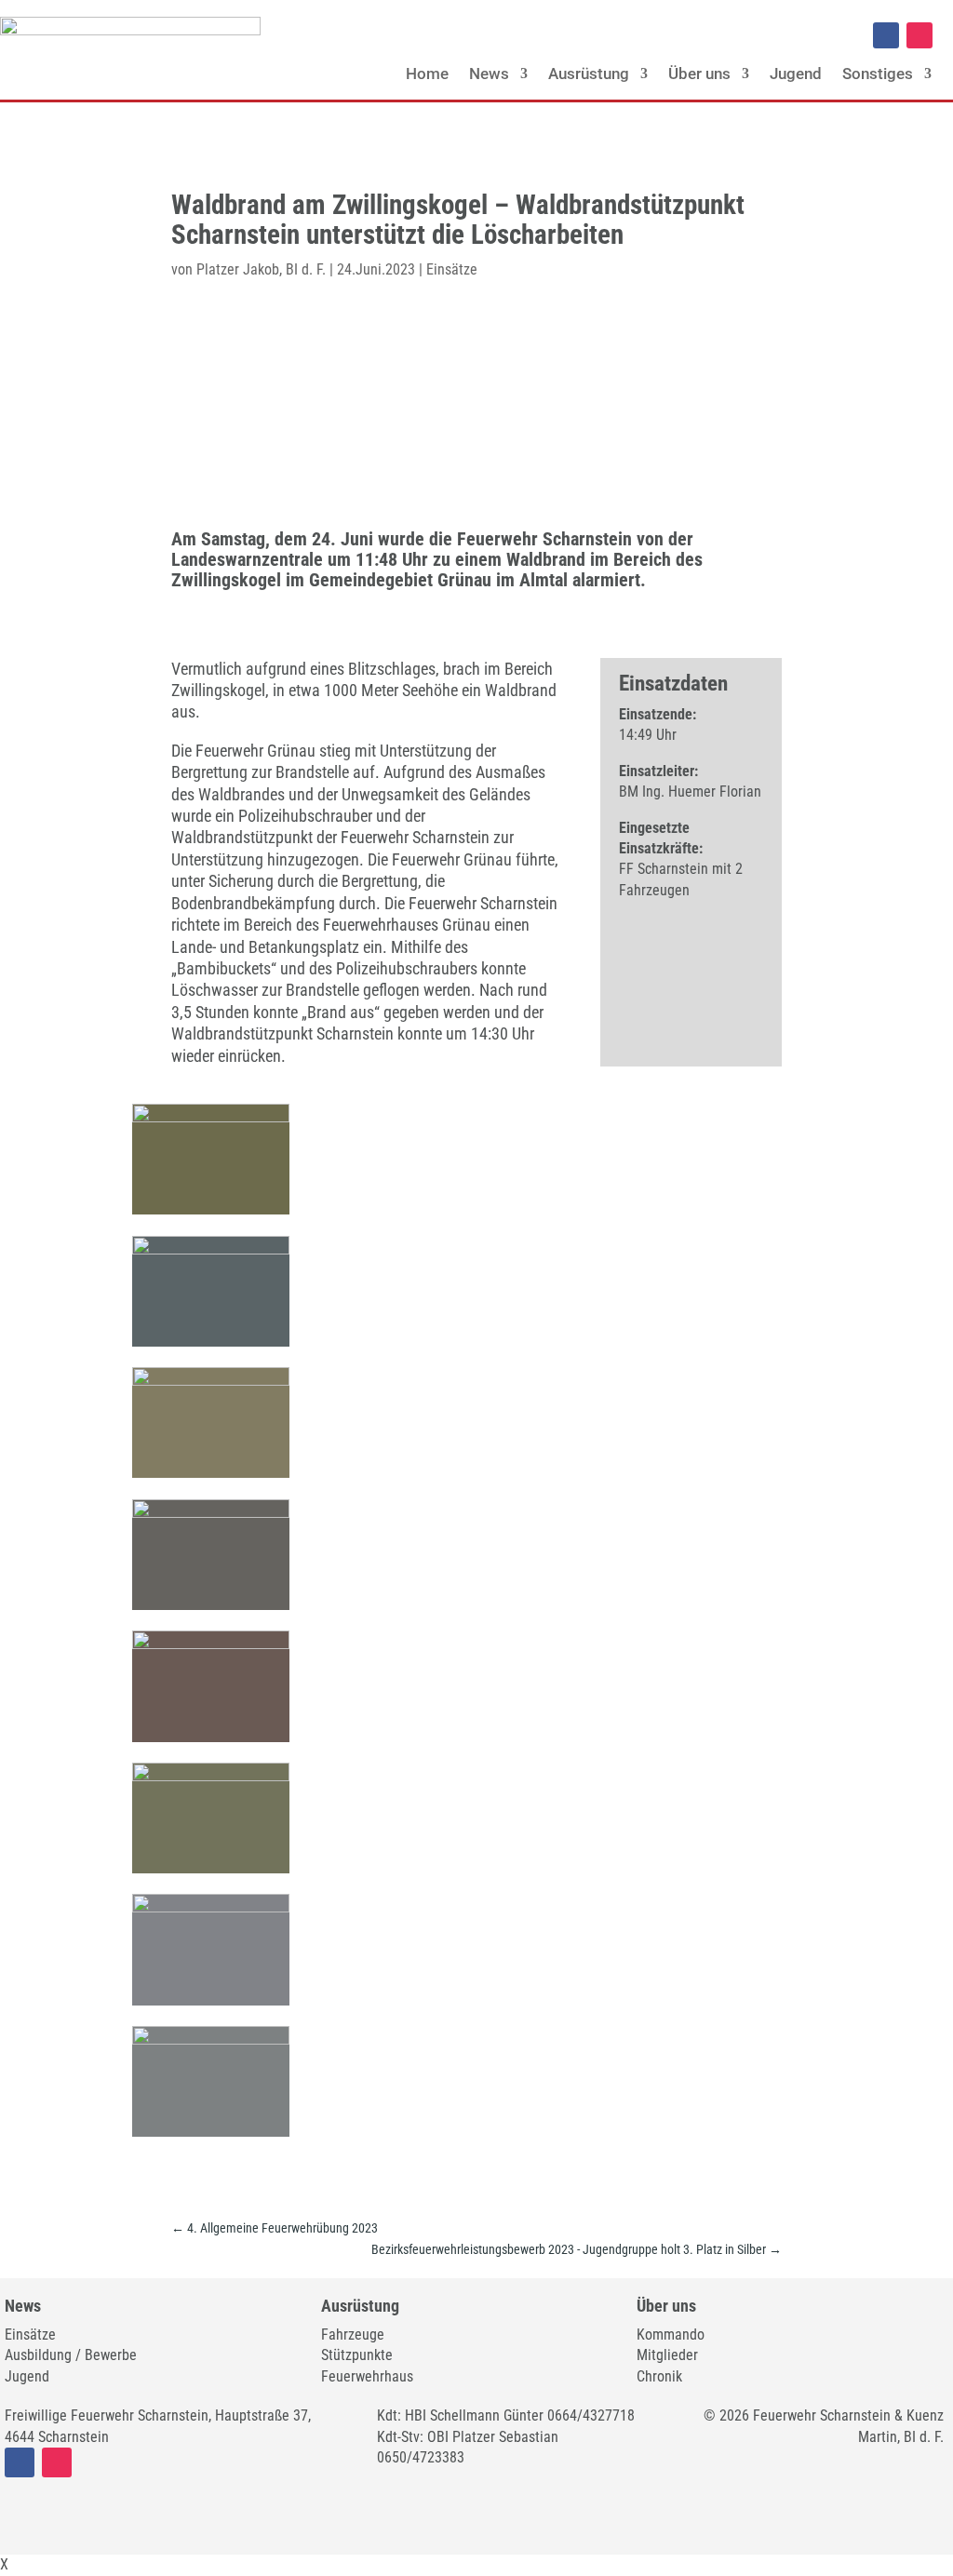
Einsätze (452, 269)
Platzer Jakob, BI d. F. (261, 269)
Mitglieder (667, 2355)
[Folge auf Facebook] (886, 35)
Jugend (796, 74)
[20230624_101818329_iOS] (210, 1644)
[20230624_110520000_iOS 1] (210, 1249)
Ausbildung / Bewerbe (71, 2355)
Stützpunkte (357, 2355)
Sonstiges (878, 74)
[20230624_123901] (210, 1776)
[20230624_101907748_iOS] (210, 1513)
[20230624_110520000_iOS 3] (210, 1381)
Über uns (699, 74)
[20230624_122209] (210, 1907)
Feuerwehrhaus (367, 2376)
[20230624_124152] (210, 2039)
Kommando (671, 2334)
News (489, 74)
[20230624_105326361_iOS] (210, 1117)
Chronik (659, 2376)
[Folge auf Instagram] (919, 35)
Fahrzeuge (353, 2334)
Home (427, 74)
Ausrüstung (589, 74)
